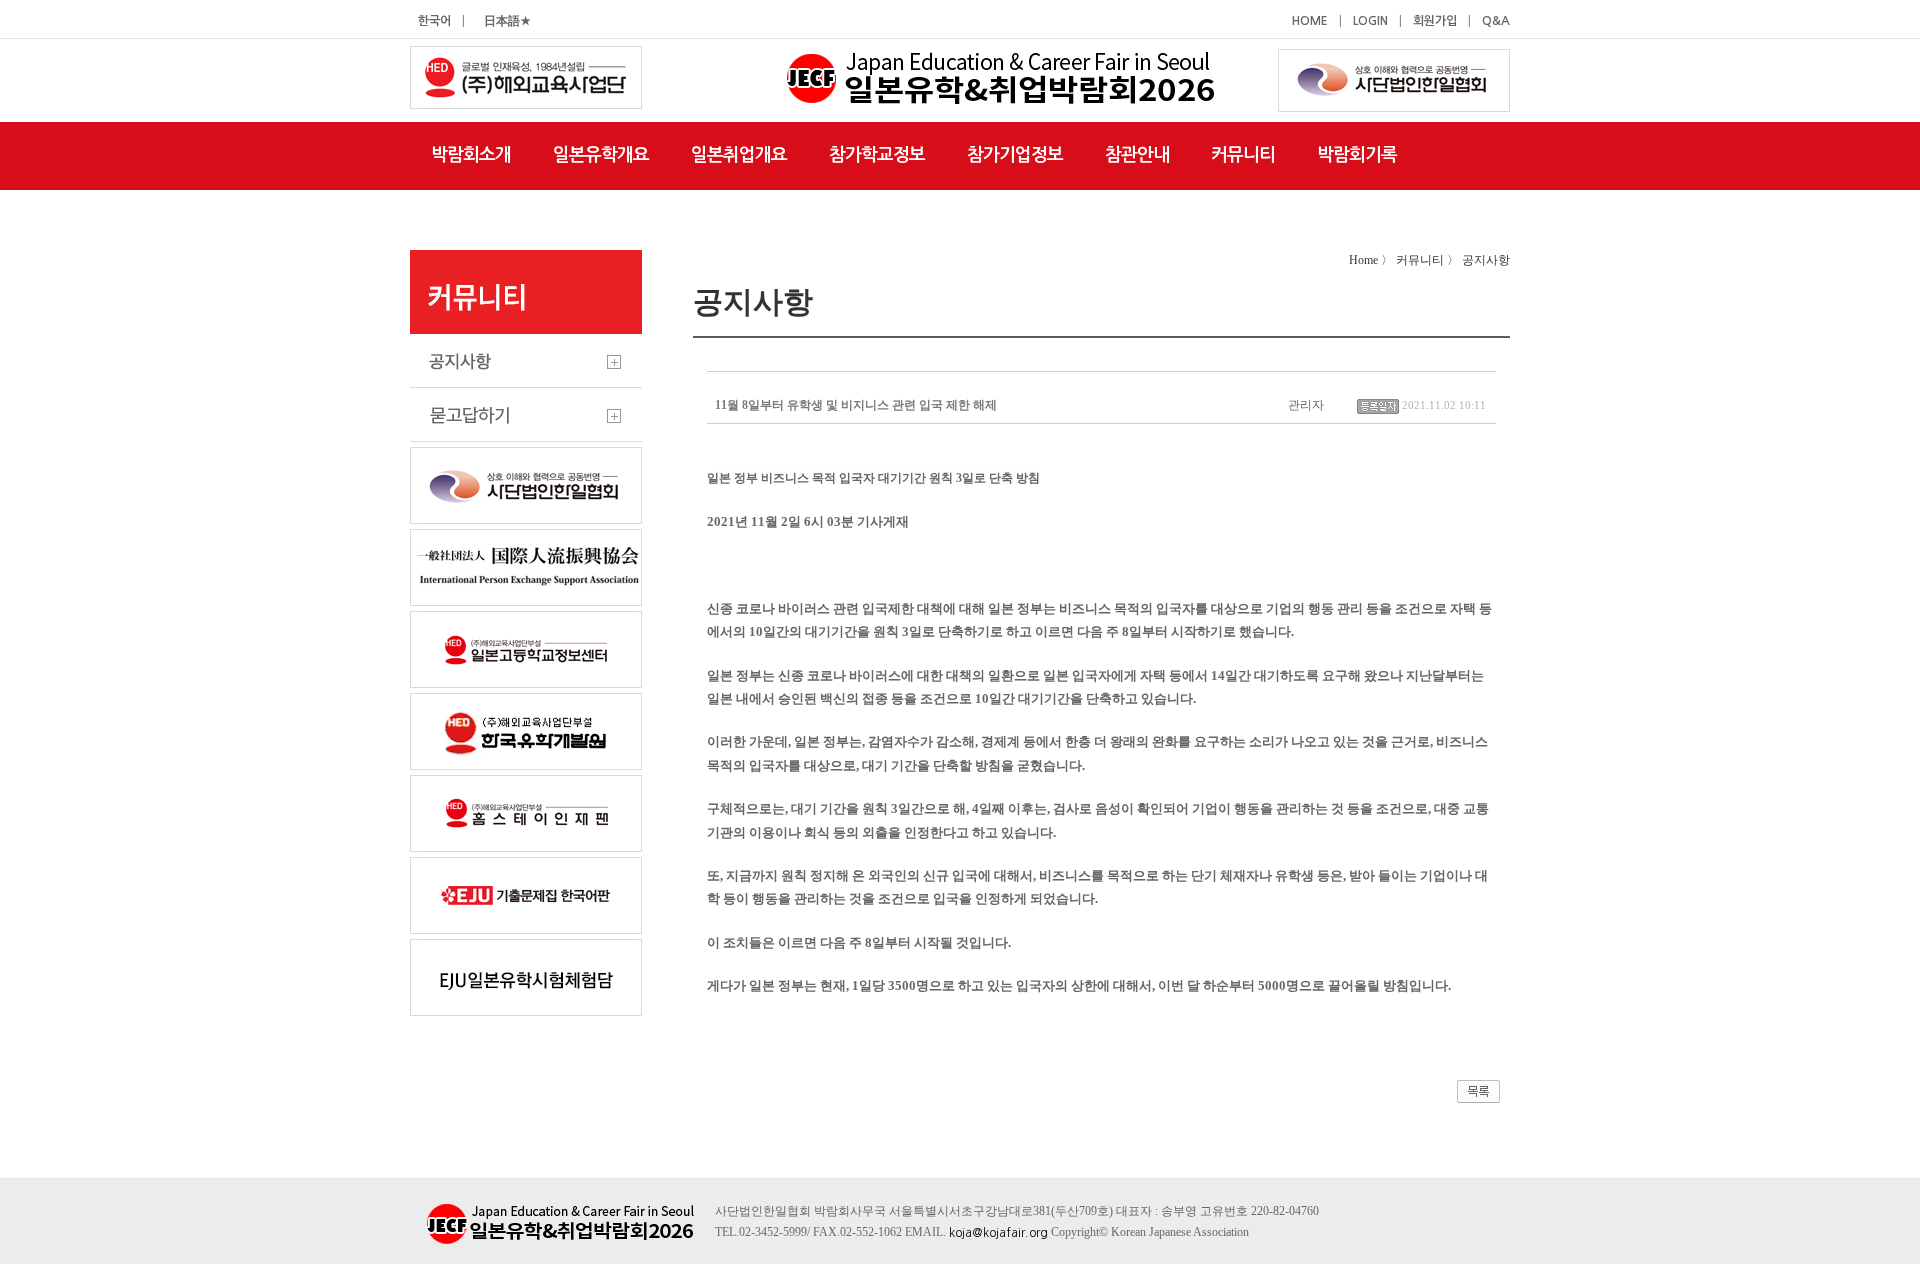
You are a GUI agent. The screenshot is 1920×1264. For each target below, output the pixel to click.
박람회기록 (1357, 155)
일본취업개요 (739, 155)
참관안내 (1137, 155)
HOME (1310, 21)
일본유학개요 (601, 155)
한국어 (434, 21)
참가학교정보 (877, 155)
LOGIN (1370, 21)
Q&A (1496, 21)
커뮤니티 (1243, 155)
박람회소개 (471, 155)
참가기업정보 (1015, 155)
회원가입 (1435, 21)
